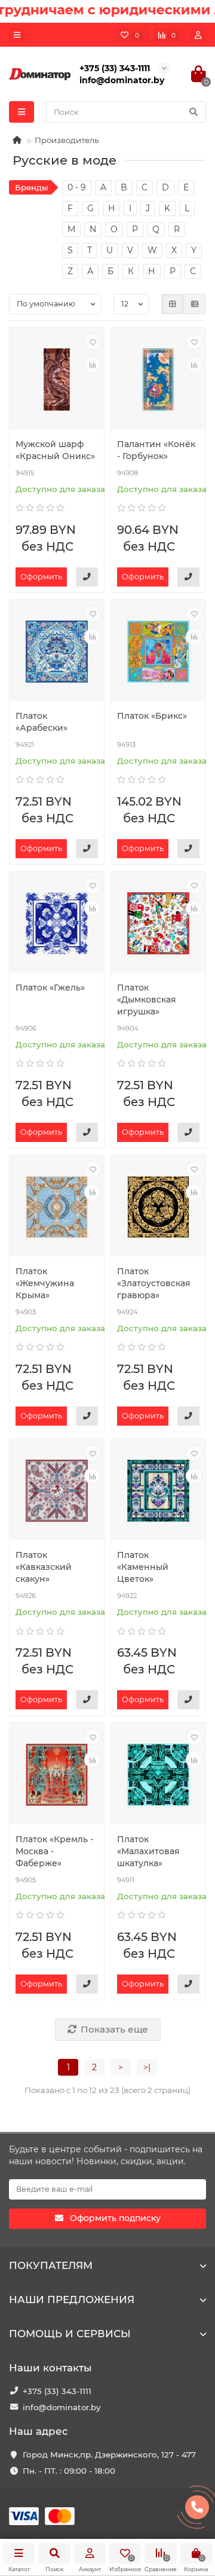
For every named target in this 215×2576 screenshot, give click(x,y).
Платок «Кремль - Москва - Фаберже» (54, 1851)
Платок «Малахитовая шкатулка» (148, 1851)
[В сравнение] (93, 364)
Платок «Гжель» (50, 988)
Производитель (67, 140)
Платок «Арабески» (42, 722)
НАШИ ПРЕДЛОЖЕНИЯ (72, 2299)
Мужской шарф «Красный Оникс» (55, 450)
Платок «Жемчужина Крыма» (45, 1283)
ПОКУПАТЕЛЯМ (51, 2265)
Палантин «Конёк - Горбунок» (156, 450)
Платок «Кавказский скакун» (44, 1567)
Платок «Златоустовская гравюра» (154, 1283)
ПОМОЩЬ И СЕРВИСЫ (70, 2334)
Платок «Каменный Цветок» (143, 1567)
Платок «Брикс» (152, 716)
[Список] (195, 304)
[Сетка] (173, 304)
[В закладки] (93, 342)
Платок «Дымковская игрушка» (147, 1000)
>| (147, 2067)
